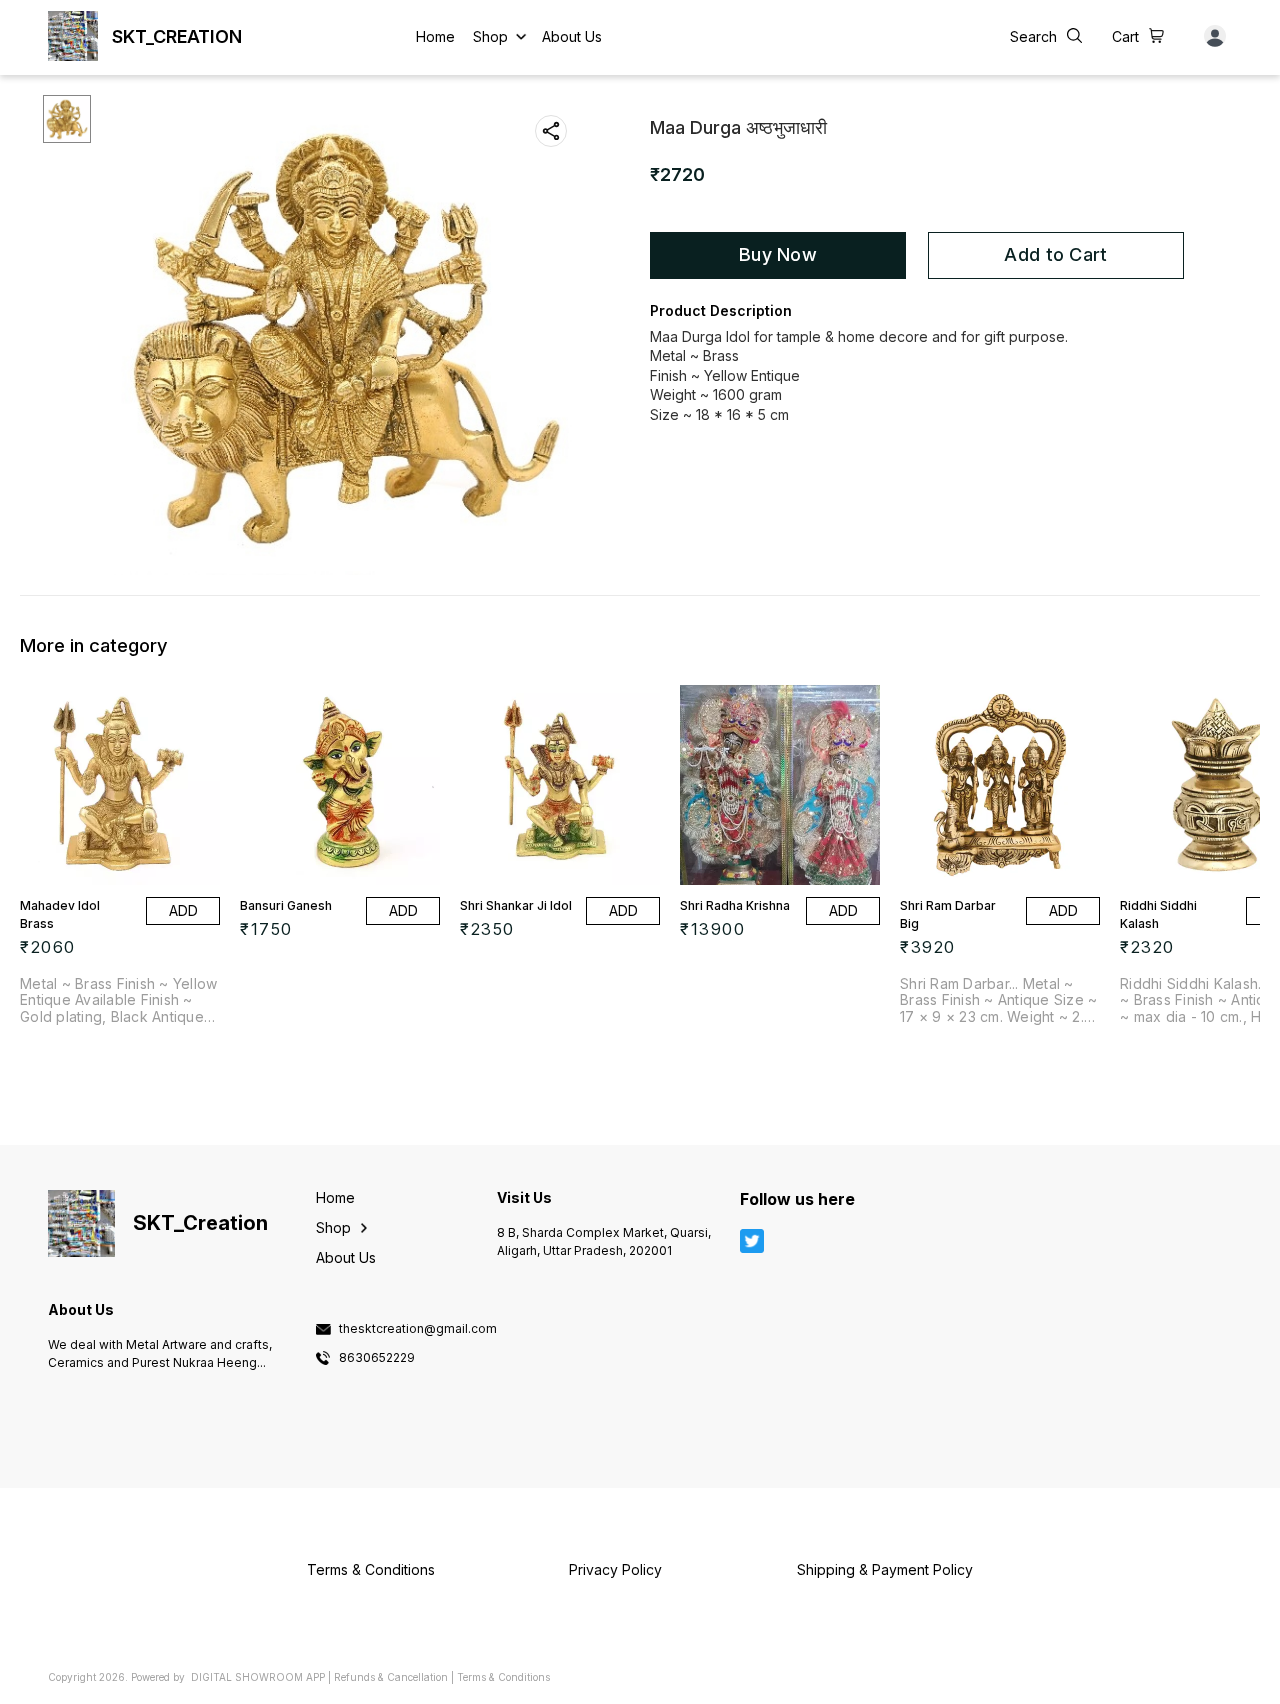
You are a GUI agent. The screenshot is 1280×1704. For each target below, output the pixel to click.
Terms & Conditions (503, 1677)
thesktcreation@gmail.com (418, 1329)
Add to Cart (1055, 254)
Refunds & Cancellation (391, 1677)
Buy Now (778, 254)
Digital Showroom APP (258, 1677)
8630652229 (377, 1358)
